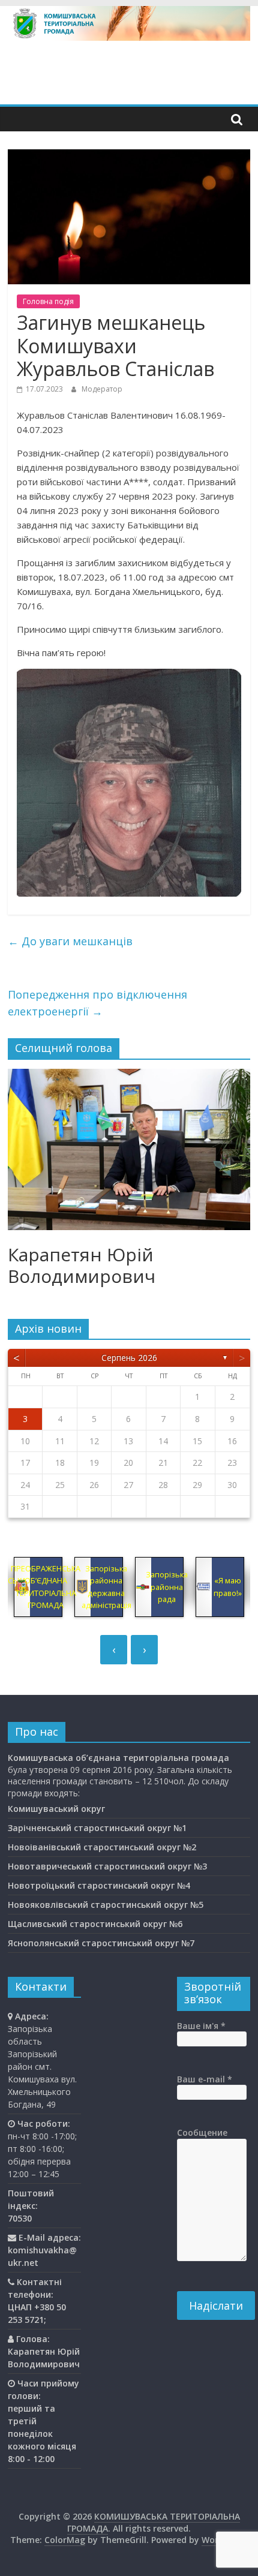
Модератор (102, 389)
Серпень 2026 (129, 1358)
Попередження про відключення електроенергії (97, 1003)
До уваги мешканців (70, 941)
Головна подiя (48, 301)
